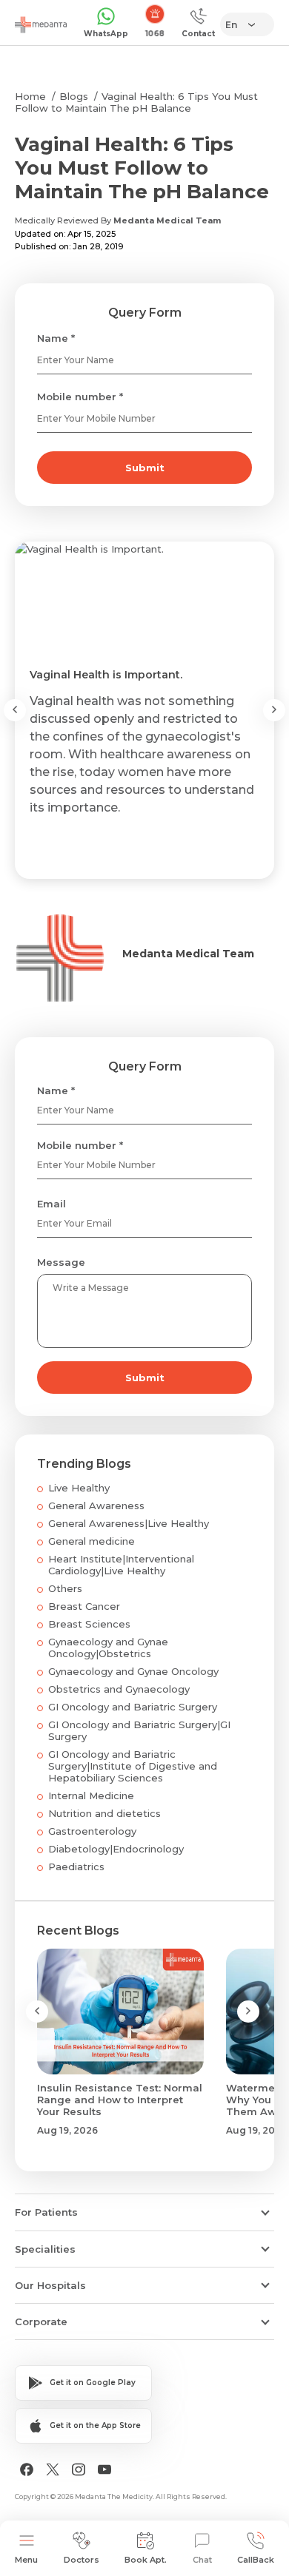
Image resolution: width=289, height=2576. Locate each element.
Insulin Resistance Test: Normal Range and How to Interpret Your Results (120, 2100)
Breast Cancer (84, 1606)
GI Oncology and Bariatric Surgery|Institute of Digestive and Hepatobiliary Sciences (133, 1766)
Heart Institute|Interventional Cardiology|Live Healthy (121, 1565)
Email (52, 1204)
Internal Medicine (91, 1796)
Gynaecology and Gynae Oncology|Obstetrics (108, 1648)
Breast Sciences (89, 1624)
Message (61, 1262)
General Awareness (96, 1506)
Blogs (74, 96)
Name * (56, 338)
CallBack (256, 2560)
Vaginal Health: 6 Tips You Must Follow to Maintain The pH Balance (136, 102)
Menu (26, 2560)
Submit (145, 468)
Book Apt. (146, 2560)
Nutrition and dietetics (104, 1813)
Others (65, 1588)
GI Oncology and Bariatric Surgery (133, 1707)
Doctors (82, 2560)
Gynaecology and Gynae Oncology (133, 1671)
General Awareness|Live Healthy (129, 1523)
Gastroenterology (92, 1831)
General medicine (92, 1541)
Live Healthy (79, 1488)
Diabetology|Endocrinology (116, 1849)
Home (30, 96)
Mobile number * (80, 397)
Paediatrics (76, 1867)
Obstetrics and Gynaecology (119, 1689)
